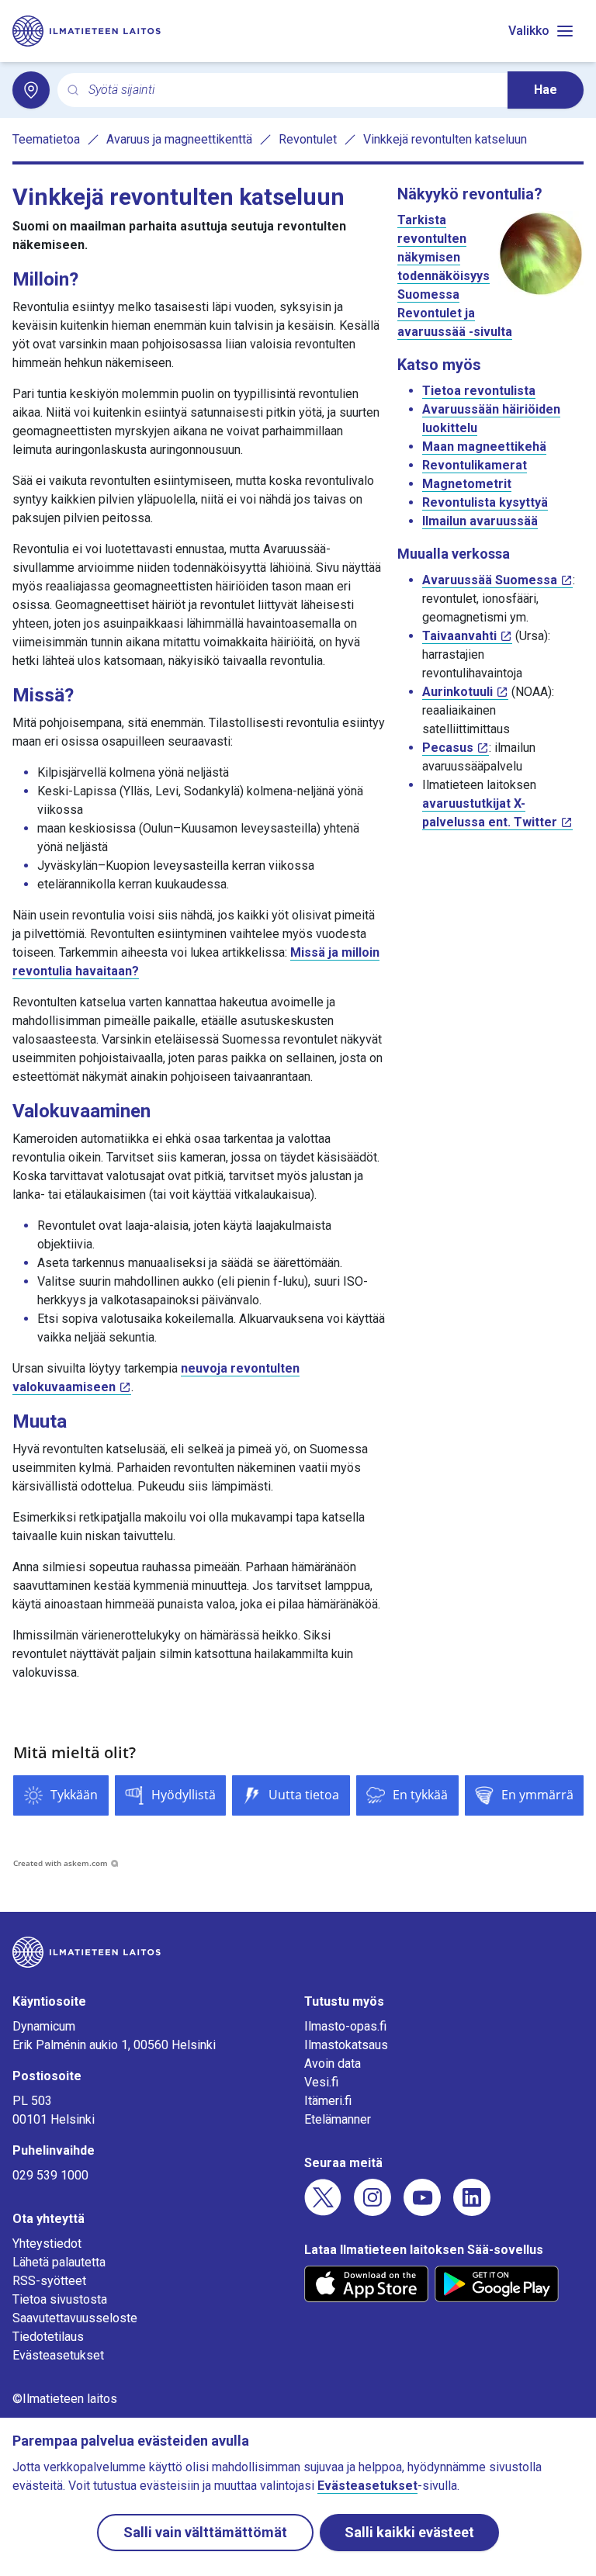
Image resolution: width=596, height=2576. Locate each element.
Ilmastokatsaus (346, 2045)
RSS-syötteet (49, 2281)
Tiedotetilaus (48, 2337)
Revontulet (308, 139)
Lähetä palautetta (59, 2262)
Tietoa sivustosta (60, 2299)
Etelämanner (338, 2119)
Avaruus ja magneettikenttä (179, 139)
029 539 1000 (50, 2175)
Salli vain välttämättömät (205, 2532)
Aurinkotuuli (457, 692)
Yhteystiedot (47, 2244)
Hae (546, 90)
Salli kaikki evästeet (409, 2532)
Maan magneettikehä (484, 447)
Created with (61, 1863)
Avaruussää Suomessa (490, 580)
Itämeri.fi (328, 2101)
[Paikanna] (31, 90)
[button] (61, 1795)
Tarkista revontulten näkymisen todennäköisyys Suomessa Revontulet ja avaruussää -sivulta (455, 276)
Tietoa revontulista (479, 391)
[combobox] (292, 90)
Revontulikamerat (475, 465)
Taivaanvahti (459, 636)
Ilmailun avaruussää (480, 521)
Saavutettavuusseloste (75, 2318)
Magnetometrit (467, 484)
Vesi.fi (321, 2082)
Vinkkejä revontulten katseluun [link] (445, 139)
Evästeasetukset (58, 2355)
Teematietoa (46, 139)
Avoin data (333, 2064)
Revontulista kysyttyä (485, 502)
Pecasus (448, 748)
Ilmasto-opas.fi (345, 2026)
